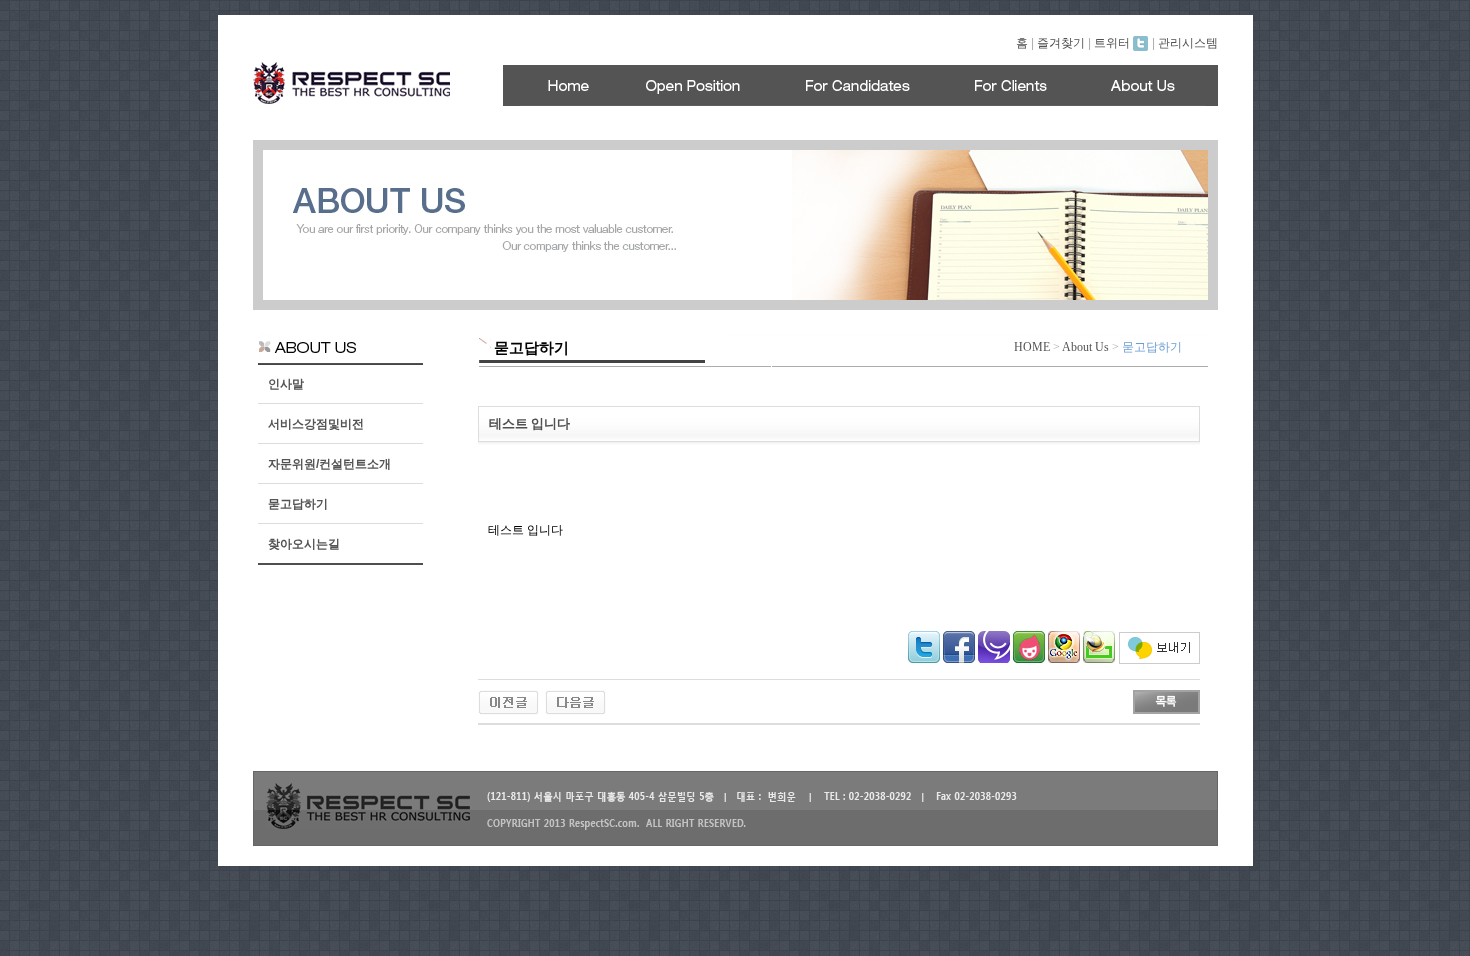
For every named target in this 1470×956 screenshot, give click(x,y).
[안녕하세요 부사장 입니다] (508, 701)
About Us (1085, 347)
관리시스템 (1188, 43)
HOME (1032, 347)
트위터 (1113, 43)
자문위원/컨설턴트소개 (329, 464)
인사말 (286, 384)
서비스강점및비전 (316, 424)
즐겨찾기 (1061, 43)
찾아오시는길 (304, 544)
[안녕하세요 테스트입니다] (575, 701)
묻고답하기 (298, 504)
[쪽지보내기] (1159, 660)
